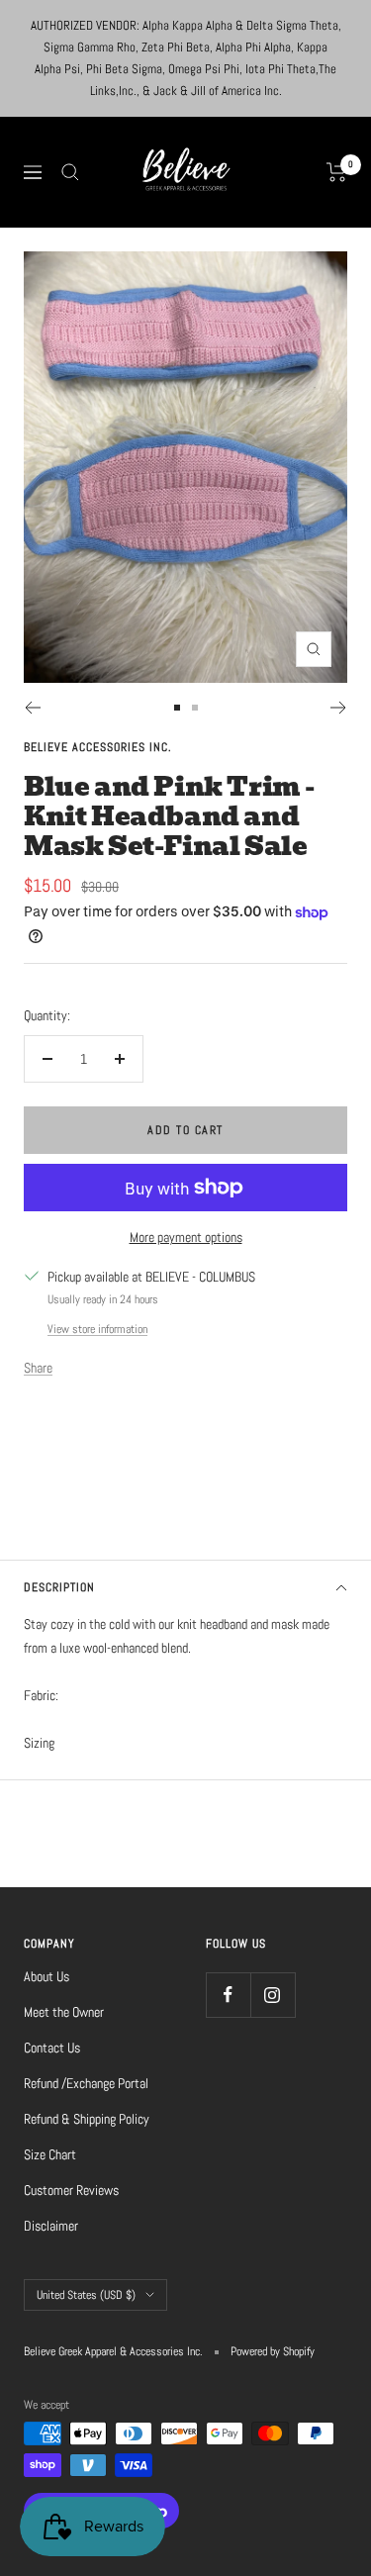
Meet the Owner (64, 2012)
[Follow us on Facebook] (228, 1995)
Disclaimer (51, 2226)
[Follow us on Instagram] (273, 1995)
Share (38, 1368)
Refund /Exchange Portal (86, 2083)
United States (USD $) (86, 2295)
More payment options (186, 1237)
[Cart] (337, 172)
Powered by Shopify (273, 2351)
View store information (97, 1329)
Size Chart (50, 2154)
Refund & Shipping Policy (87, 2119)
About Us (46, 1976)
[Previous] (32, 708)
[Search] (70, 172)
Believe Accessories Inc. (98, 747)
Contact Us (52, 2048)
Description (59, 1587)
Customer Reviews (71, 2190)
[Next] (339, 708)
